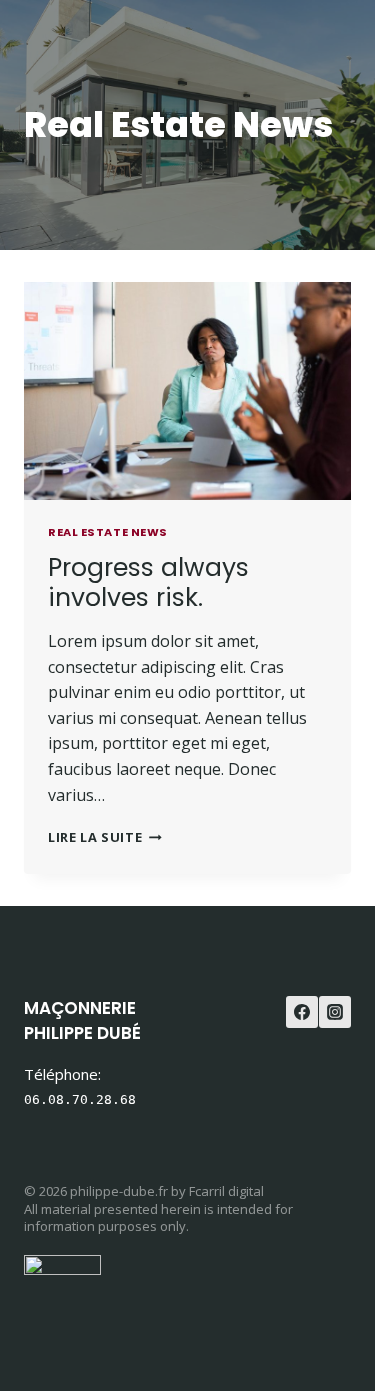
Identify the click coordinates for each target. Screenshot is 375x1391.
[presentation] (187, 391)
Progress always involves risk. (148, 582)
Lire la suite (105, 837)
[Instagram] (335, 1012)
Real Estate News (108, 532)
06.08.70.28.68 (80, 1099)
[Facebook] (302, 1012)
